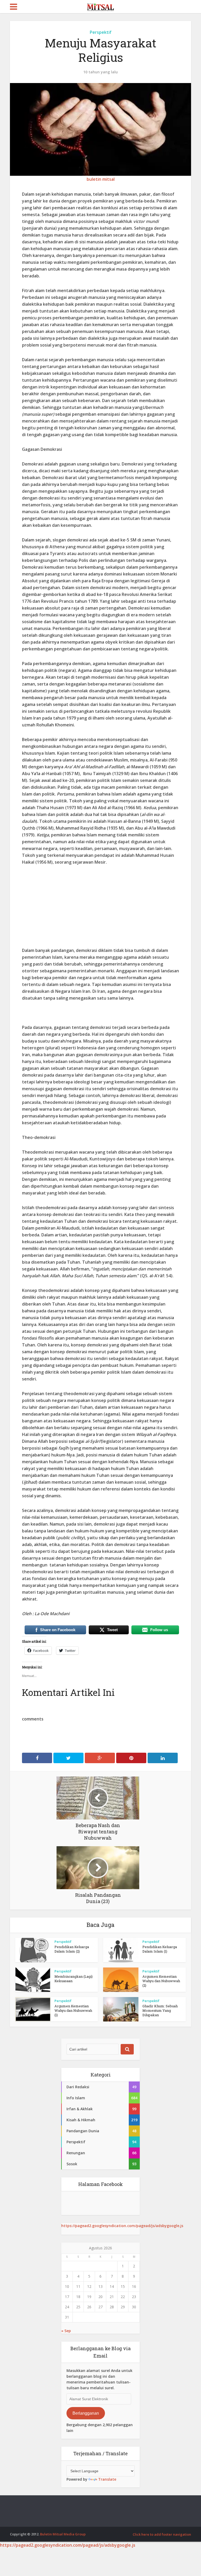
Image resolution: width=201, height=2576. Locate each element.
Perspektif (101, 32)
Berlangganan (86, 2413)
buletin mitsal (101, 179)
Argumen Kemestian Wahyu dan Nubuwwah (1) (73, 2010)
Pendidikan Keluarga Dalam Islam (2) (72, 1949)
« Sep (66, 2331)
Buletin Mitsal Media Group (63, 2534)
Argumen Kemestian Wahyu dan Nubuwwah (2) (161, 1981)
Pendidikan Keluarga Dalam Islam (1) (160, 1949)
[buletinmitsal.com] (101, 6)
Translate (107, 2479)
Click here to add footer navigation (162, 2534)
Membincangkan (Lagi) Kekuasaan (74, 1979)
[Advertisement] (100, 910)
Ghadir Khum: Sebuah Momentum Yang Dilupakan (160, 2010)
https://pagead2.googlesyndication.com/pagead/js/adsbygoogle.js (122, 2226)
